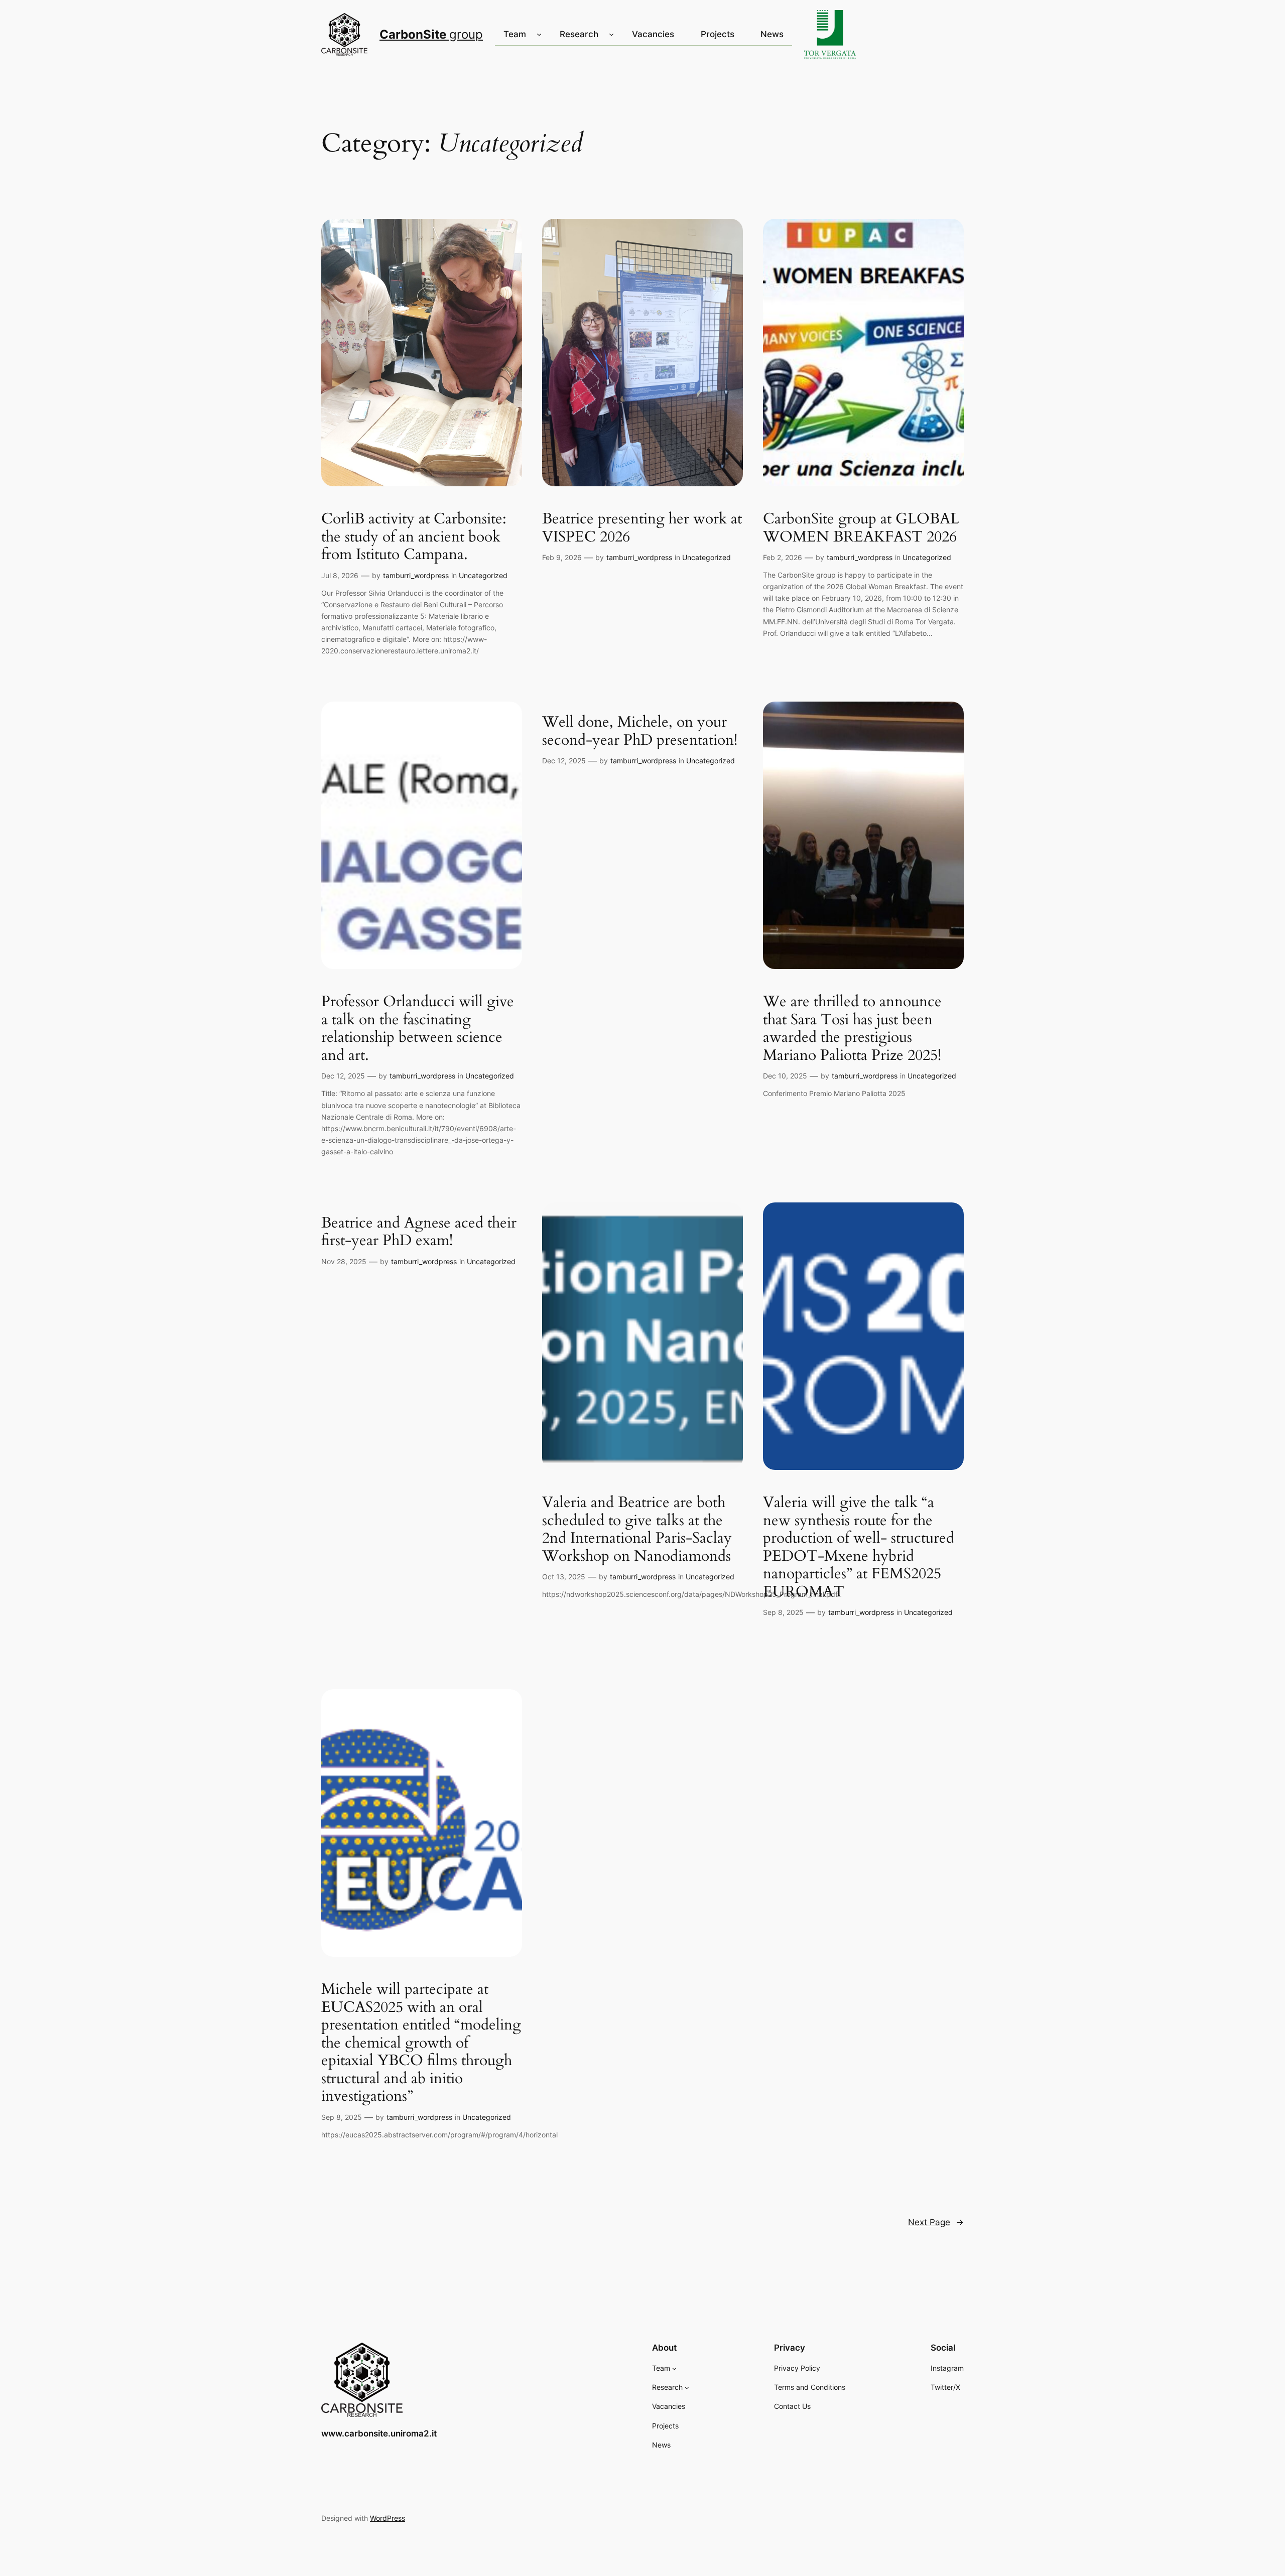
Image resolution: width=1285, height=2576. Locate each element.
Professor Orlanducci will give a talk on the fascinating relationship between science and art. (418, 1029)
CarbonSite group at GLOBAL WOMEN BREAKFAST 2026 (861, 528)
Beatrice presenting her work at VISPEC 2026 (642, 528)
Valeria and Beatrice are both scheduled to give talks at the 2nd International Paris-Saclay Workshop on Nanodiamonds (637, 1530)
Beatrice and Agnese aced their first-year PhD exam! (419, 1232)
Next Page (936, 2222)
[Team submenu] (539, 34)
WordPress (388, 2518)
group (431, 34)
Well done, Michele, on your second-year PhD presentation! (640, 731)
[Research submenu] (611, 34)
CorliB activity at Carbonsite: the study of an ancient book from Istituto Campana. (414, 537)
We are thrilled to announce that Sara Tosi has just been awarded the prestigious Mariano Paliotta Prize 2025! (852, 1029)
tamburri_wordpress (416, 575)
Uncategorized (483, 575)
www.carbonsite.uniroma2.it (379, 2433)
